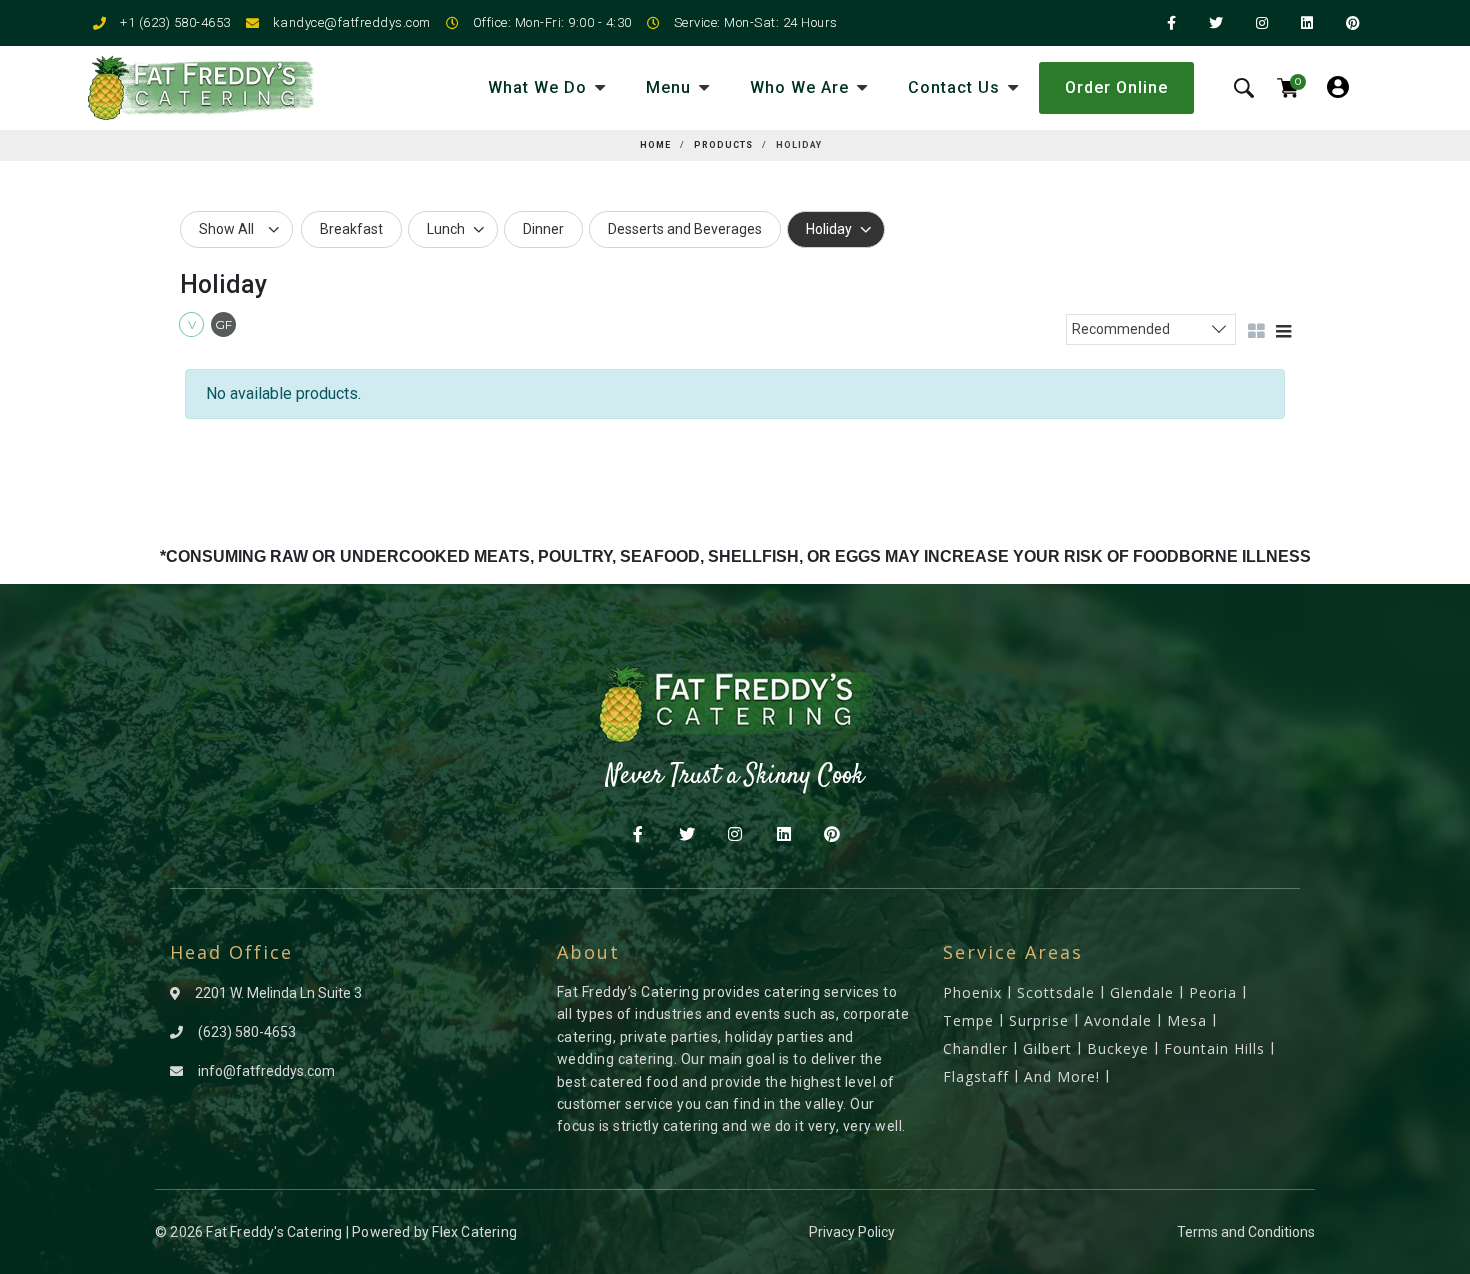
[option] (351, 229)
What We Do (537, 87)
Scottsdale (1056, 992)
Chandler (975, 1048)
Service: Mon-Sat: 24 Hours (756, 22)
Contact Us (954, 87)
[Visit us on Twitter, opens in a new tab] (686, 835)
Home (655, 145)
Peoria (1213, 992)
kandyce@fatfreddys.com (352, 22)
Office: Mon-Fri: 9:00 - (539, 22)
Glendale (1142, 992)
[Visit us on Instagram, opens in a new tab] (735, 835)
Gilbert (1047, 1048)
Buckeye (1118, 1048)
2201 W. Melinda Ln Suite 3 (278, 993)
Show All (226, 229)
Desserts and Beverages (685, 229)
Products (723, 145)
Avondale (1118, 1020)
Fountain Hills (1214, 1048)
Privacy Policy (852, 1232)
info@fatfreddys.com (266, 1071)
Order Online (1116, 87)
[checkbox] (193, 327)
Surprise (1039, 1020)
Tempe (968, 1020)
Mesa (1187, 1020)
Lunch (446, 229)
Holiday (829, 229)
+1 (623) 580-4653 (175, 22)
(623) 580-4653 (247, 1032)
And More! (1062, 1076)
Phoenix (972, 992)
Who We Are (799, 87)
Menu (668, 87)
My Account (1346, 77)
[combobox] (1151, 328)
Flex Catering (474, 1232)
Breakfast (351, 229)
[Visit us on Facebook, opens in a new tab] (638, 835)
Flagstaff (976, 1076)
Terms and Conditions (1246, 1232)
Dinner (543, 229)
